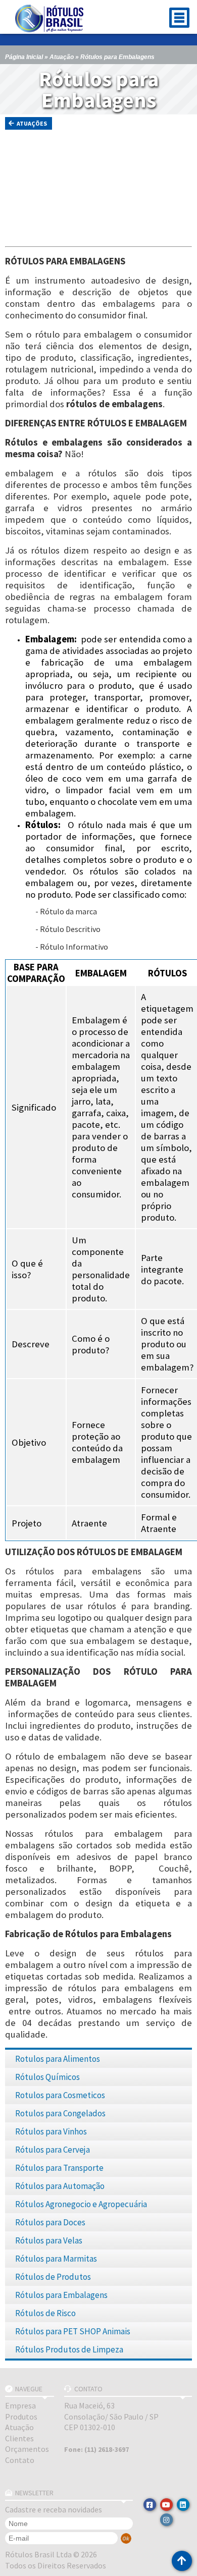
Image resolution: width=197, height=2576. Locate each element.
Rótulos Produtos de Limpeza (69, 2349)
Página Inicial (24, 57)
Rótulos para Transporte (59, 2168)
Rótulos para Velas (49, 2240)
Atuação (62, 57)
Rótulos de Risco (45, 2313)
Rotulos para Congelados (60, 2113)
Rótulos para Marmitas (56, 2259)
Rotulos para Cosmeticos (60, 2095)
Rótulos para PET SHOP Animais (73, 2331)
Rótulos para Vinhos (51, 2131)
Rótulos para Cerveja (53, 2150)
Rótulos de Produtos (53, 2277)
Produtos (21, 2417)
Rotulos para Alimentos (58, 2059)
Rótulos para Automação (60, 2186)
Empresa (20, 2405)
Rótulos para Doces (50, 2222)
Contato (20, 2460)
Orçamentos (27, 2449)
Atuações (32, 123)
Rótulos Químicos (47, 2077)
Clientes (19, 2438)
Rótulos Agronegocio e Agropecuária (81, 2204)
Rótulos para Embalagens (61, 2295)
